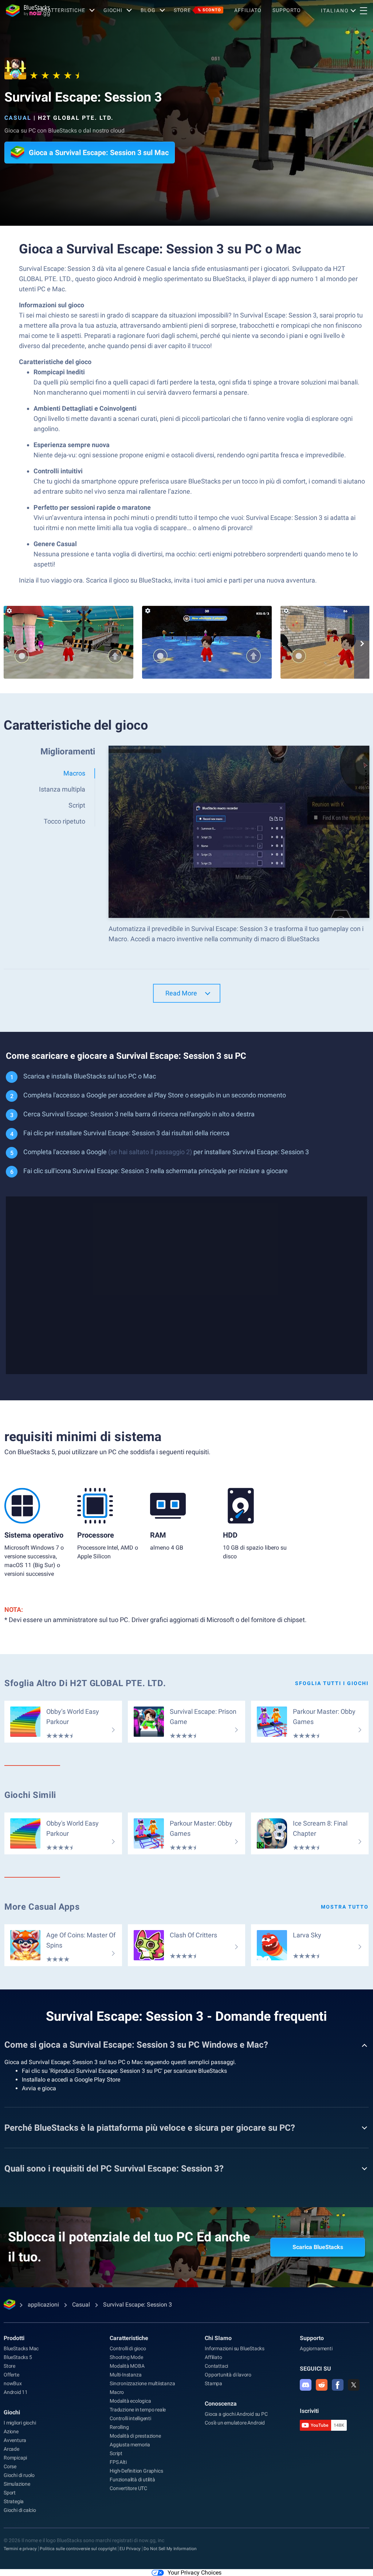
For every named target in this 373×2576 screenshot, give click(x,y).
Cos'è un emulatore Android (235, 2423)
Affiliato (248, 10)
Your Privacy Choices (195, 2573)
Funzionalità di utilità (132, 2480)
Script (116, 2453)
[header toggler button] (364, 11)
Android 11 (16, 2392)
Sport (10, 2493)
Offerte (11, 2375)
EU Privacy (130, 2549)
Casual (18, 118)
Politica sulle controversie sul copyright (78, 2549)
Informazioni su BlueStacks (235, 2348)
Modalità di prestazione (135, 2436)
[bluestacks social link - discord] (306, 2385)
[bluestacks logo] (19, 11)
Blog (148, 10)
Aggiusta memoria (130, 2445)
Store (197, 10)
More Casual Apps (42, 1907)
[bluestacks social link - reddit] (322, 2385)
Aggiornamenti (316, 2348)
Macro (117, 2392)
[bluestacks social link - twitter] (354, 2385)
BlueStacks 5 (18, 2357)
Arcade (11, 2449)
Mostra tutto (345, 1907)
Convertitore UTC (128, 2488)
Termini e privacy (20, 2549)
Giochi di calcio (20, 2510)
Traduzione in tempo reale (138, 2410)
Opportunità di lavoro (228, 2375)
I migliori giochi (20, 2423)
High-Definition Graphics (136, 2471)
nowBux (13, 2383)
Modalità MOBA (127, 2366)
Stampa (213, 2383)
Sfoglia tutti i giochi (332, 1683)
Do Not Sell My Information (170, 2549)
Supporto (287, 10)
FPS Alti (118, 2462)
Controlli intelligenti (130, 2418)
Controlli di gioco (128, 2348)
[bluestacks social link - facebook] (338, 2385)
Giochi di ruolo (19, 2475)
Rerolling (119, 2427)
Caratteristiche (61, 10)
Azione (11, 2431)
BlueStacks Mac (21, 2348)
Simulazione (17, 2484)
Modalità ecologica (130, 2401)
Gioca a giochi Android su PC (236, 2414)
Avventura (15, 2440)
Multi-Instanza (125, 2375)
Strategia (14, 2501)
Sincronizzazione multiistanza (142, 2383)
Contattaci (216, 2366)
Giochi (113, 10)
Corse (10, 2466)
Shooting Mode (126, 2357)
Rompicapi (15, 2458)
